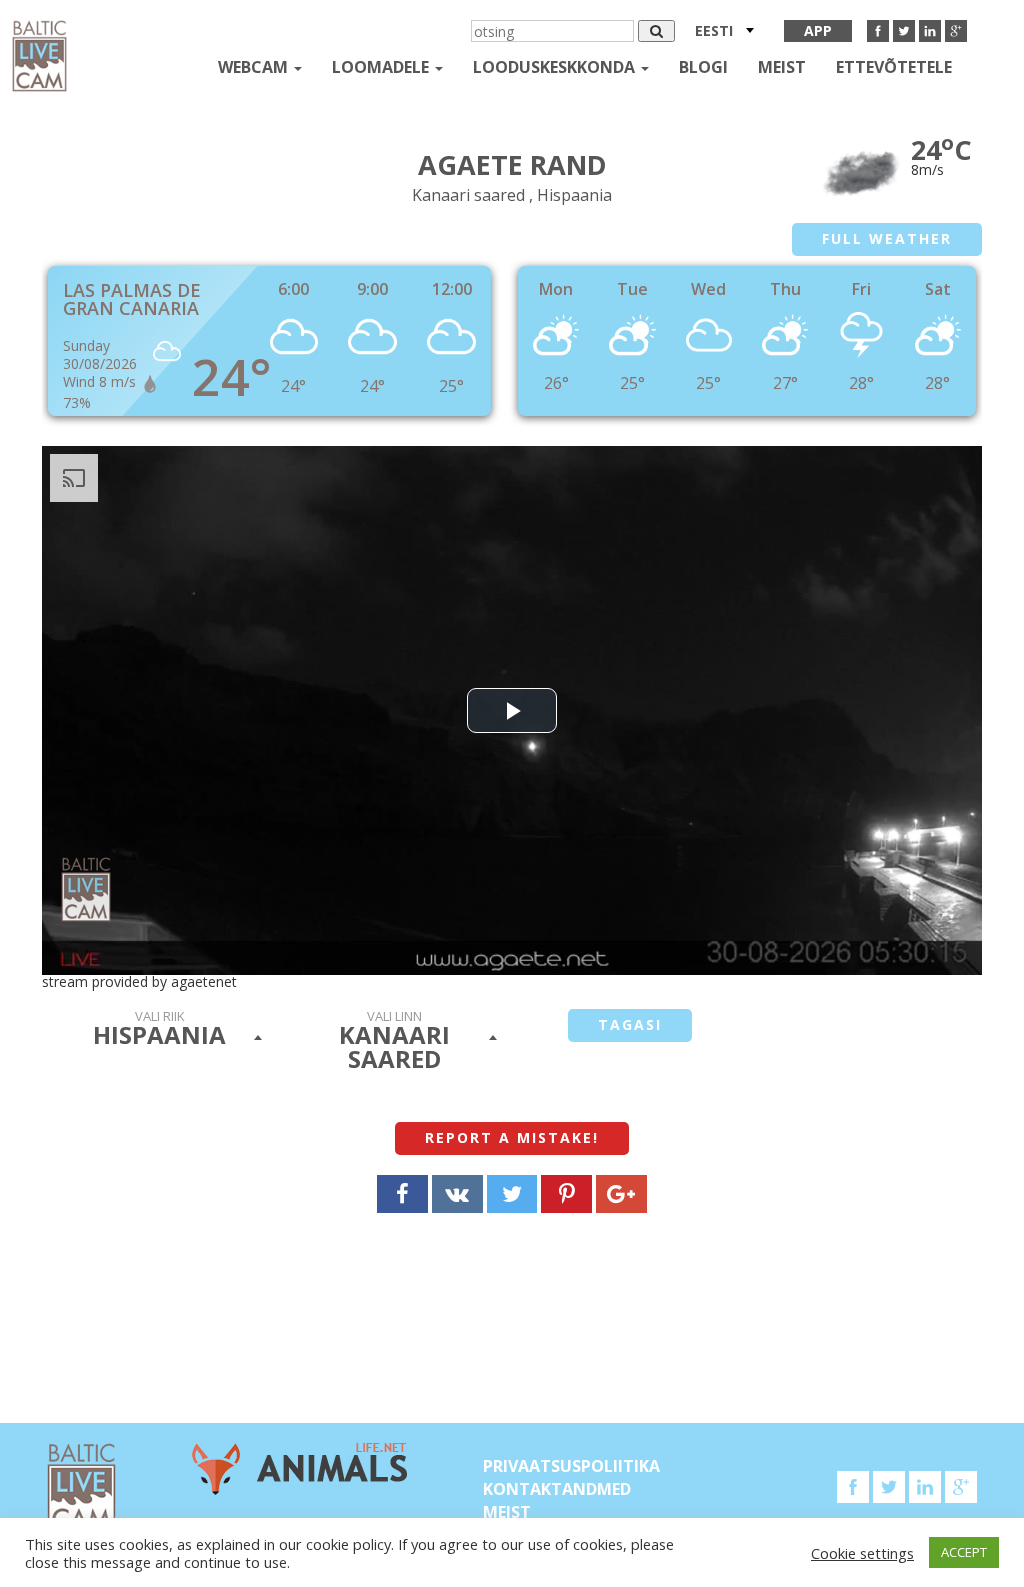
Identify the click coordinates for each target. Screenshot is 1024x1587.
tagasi (630, 1024)
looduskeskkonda (556, 67)
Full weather (887, 238)
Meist (782, 67)
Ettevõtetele (894, 67)
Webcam (255, 67)
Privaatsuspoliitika (571, 1466)
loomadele (382, 67)
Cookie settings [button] (862, 1553)
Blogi (703, 67)
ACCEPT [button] (964, 1552)
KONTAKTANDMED (557, 1489)
